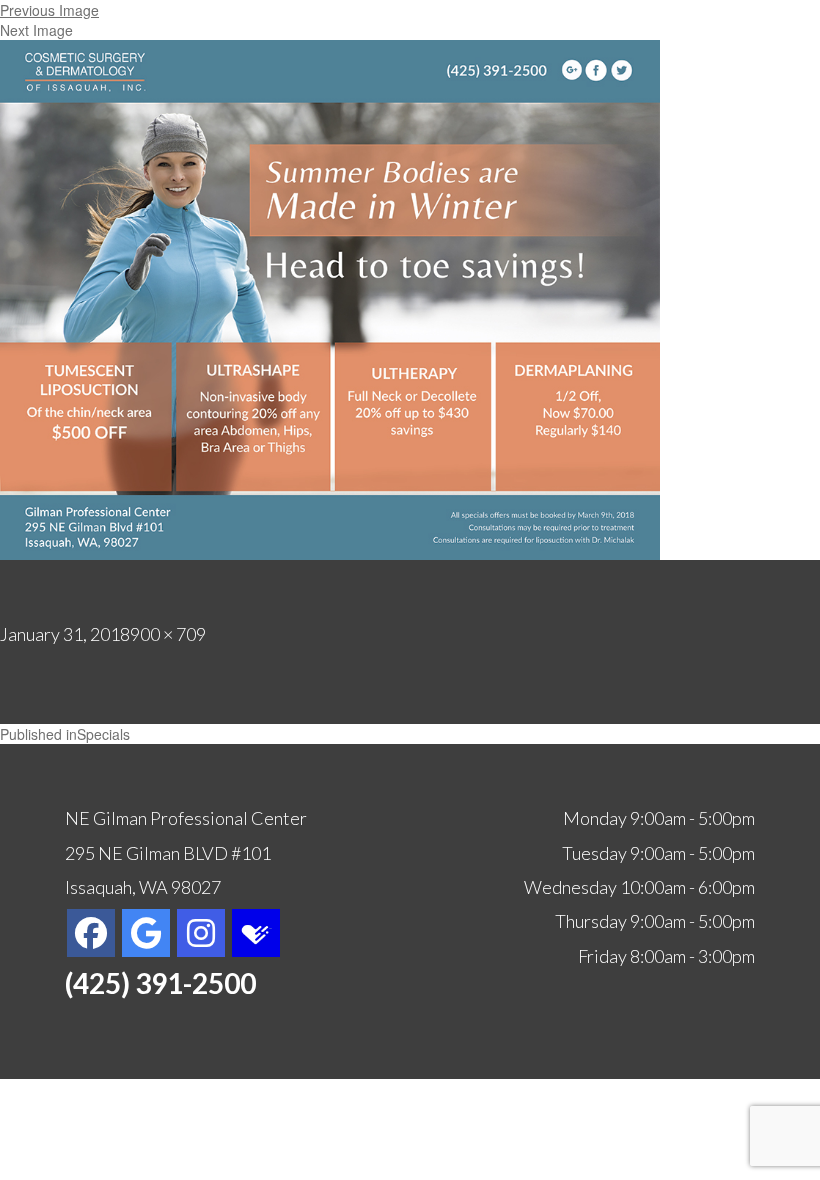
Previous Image (49, 10)
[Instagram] (201, 933)
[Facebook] (91, 933)
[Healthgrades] (256, 931)
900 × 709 (168, 634)
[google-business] (146, 933)
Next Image (36, 30)
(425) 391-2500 (160, 983)
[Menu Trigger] (751, 42)
